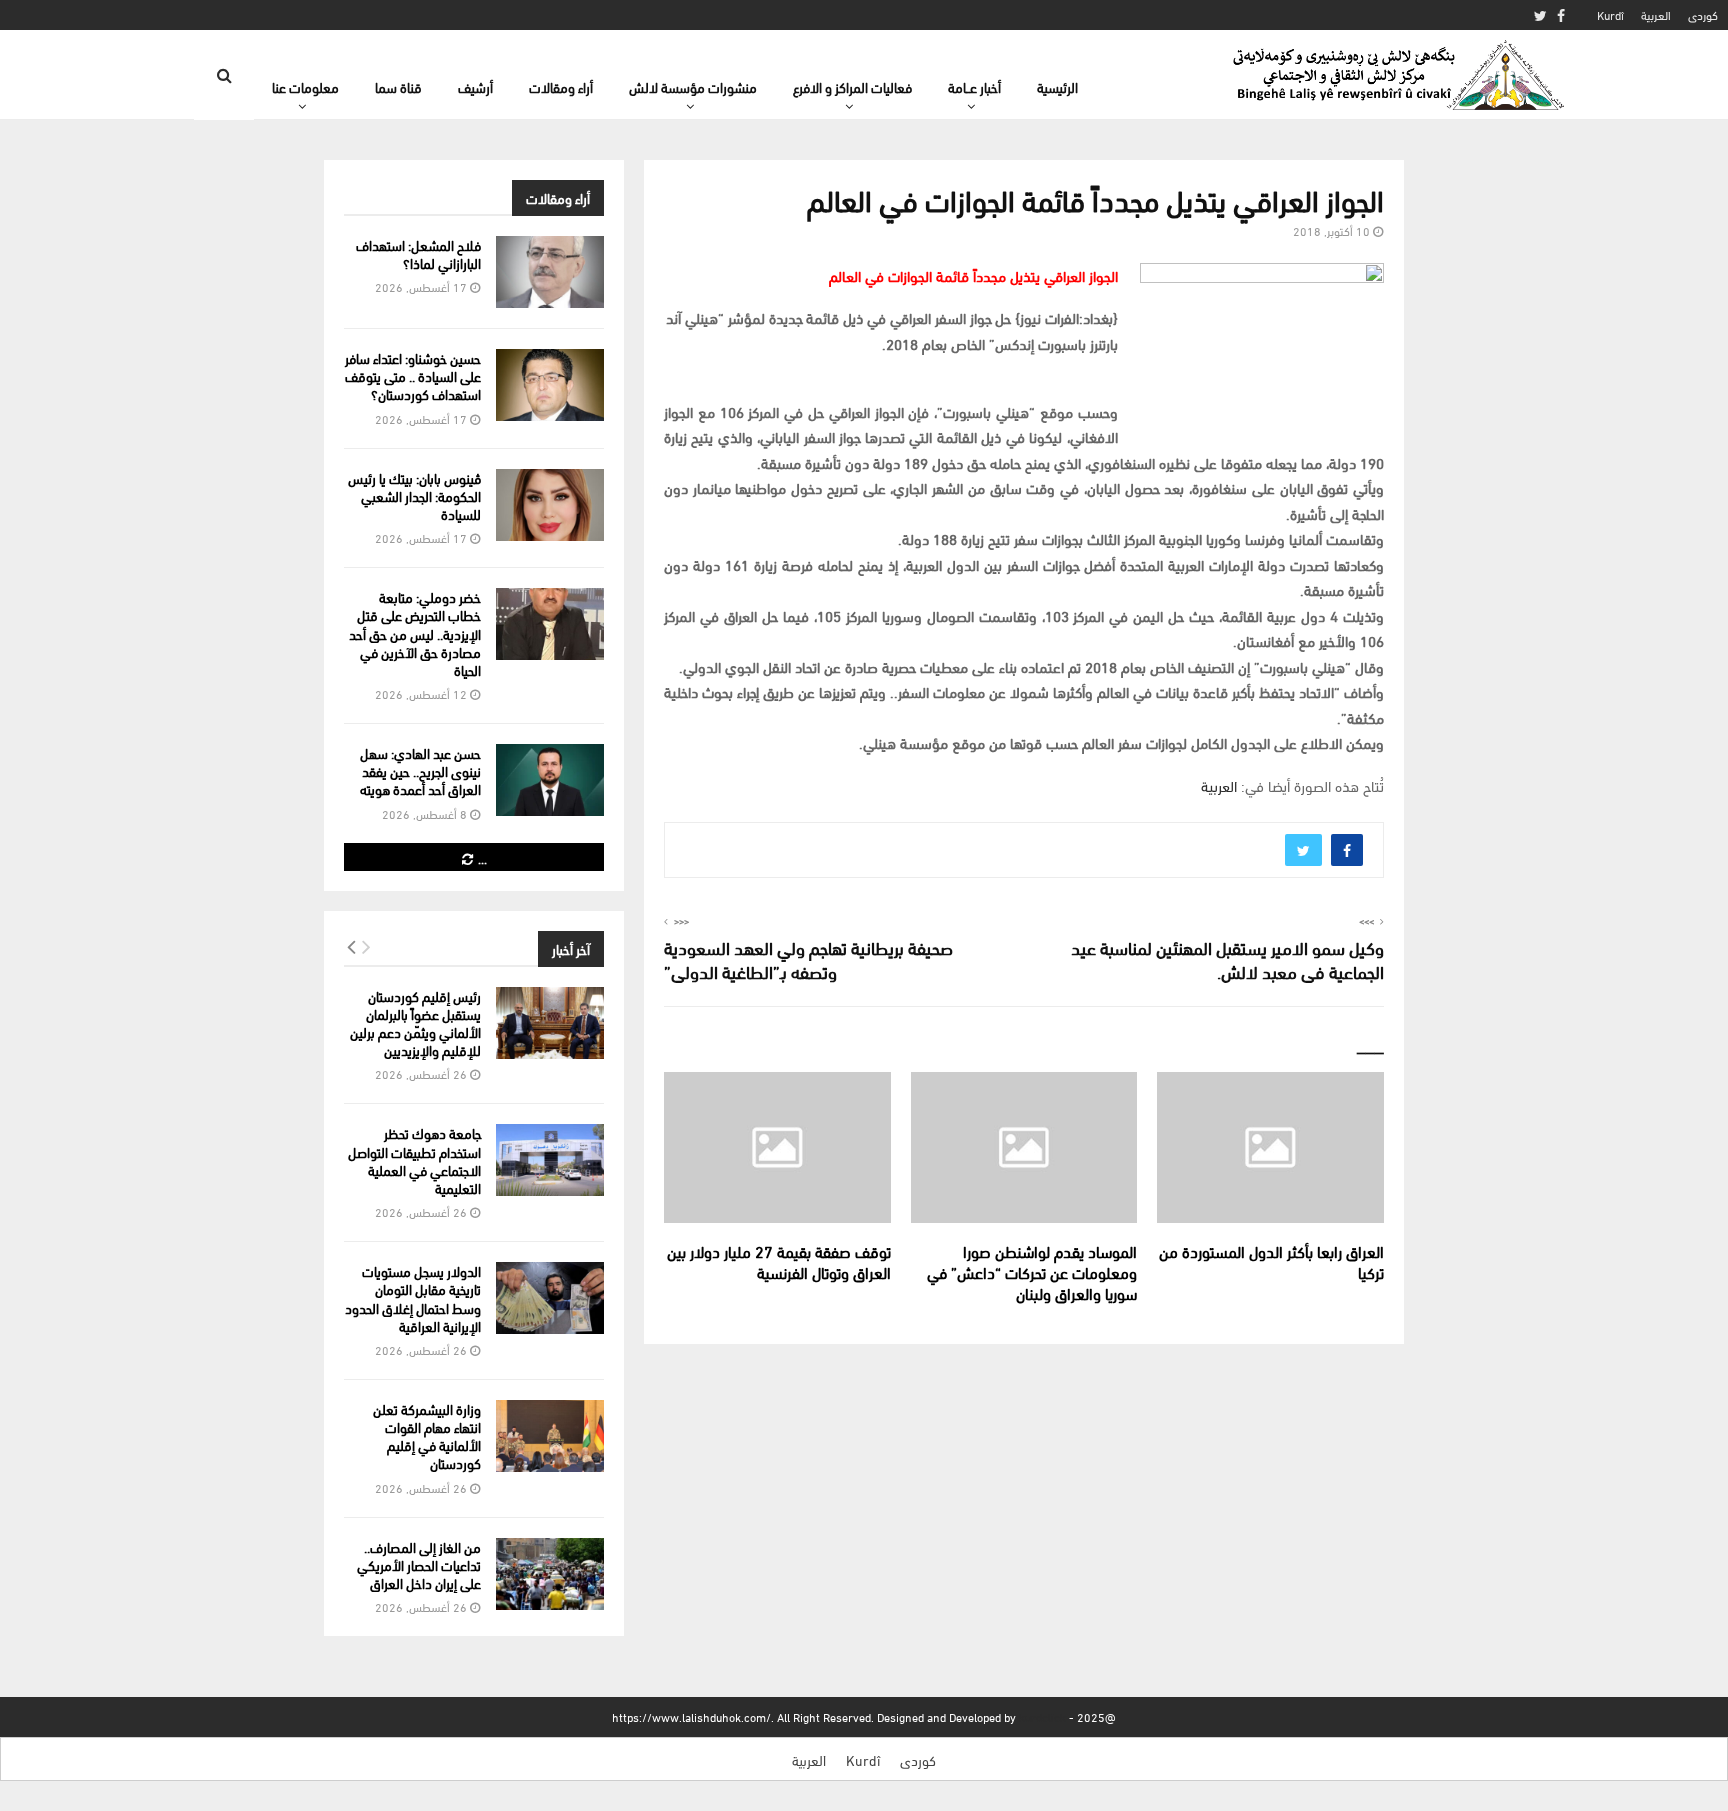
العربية (1656, 14)
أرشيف (475, 86)
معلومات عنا (305, 86)
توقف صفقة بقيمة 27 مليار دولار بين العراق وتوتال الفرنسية (779, 1261)
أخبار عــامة (974, 86)
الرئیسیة (1057, 86)
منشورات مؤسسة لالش (693, 86)
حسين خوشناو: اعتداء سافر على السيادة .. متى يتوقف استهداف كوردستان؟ (413, 375)
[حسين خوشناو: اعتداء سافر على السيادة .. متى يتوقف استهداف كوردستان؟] (550, 385)
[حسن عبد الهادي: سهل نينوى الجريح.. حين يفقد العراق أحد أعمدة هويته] (550, 780)
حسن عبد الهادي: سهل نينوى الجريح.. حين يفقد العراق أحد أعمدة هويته (420, 770)
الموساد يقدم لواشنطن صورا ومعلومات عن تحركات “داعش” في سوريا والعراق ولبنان (1032, 1271)
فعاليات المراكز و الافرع (852, 86)
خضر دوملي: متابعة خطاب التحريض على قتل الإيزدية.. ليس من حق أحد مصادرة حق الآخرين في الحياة (415, 633)
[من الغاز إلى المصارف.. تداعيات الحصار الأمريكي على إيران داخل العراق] (550, 1574)
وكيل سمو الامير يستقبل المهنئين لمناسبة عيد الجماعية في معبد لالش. (1227, 958)
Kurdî (1610, 14)
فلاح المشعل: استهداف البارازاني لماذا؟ (418, 253)
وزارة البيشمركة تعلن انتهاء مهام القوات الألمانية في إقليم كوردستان (427, 1436)
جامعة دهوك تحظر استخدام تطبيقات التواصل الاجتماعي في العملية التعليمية (414, 1160)
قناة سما (398, 86)
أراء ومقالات (561, 86)
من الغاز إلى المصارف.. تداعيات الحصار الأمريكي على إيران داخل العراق (419, 1564)
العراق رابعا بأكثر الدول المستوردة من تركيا (1271, 1261)
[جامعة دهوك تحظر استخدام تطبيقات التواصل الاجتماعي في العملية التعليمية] (550, 1160)
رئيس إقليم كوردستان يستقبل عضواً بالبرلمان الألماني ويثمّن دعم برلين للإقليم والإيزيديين (415, 1023)
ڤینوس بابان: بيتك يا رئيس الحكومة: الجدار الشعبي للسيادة (414, 495)
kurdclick (1042, 1716)
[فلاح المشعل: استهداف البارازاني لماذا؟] (550, 272)
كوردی (1703, 14)
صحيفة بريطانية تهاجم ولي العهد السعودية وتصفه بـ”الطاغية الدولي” (808, 958)
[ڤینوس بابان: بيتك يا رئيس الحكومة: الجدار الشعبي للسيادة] (550, 505)
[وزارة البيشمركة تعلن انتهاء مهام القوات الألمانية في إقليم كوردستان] (550, 1436)
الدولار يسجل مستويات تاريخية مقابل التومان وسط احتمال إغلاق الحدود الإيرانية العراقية (413, 1298)
